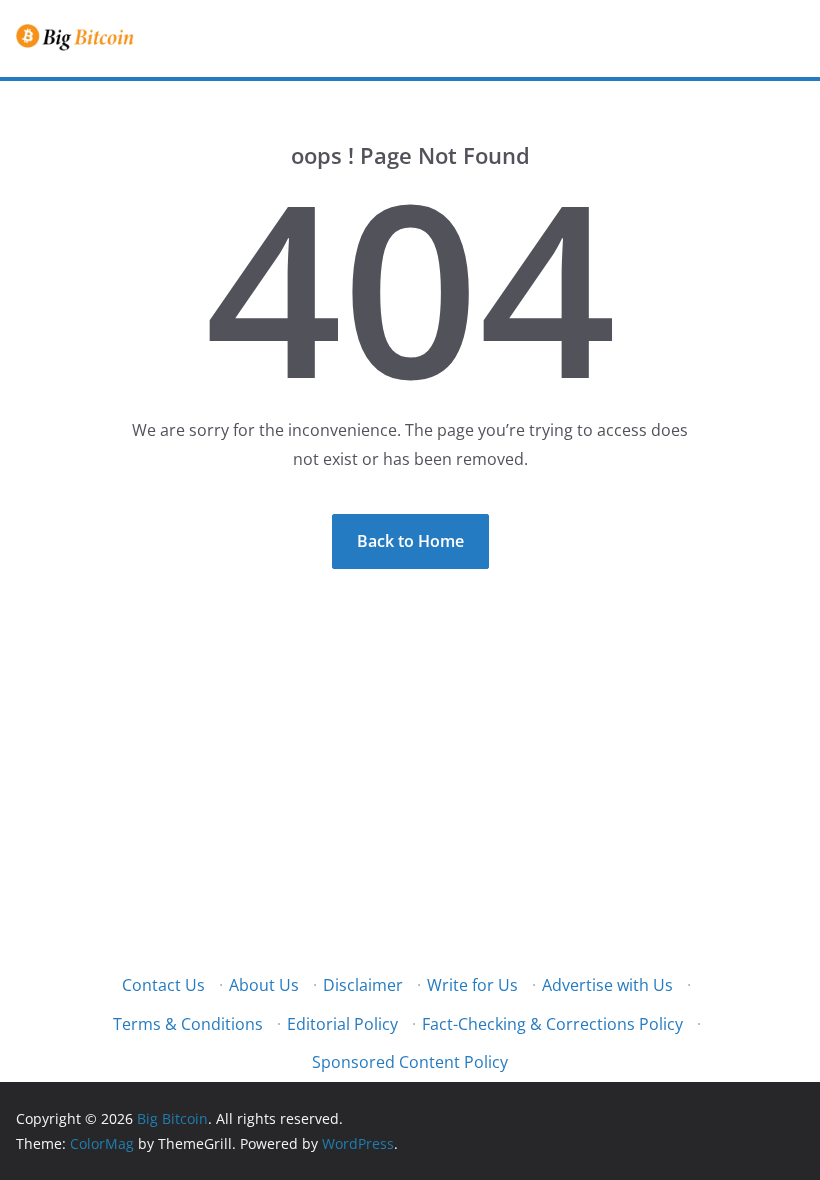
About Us (264, 985)
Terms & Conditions (188, 1024)
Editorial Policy (342, 1024)
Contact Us (163, 985)
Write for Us (472, 985)
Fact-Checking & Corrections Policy (552, 1024)
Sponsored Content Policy (410, 1062)
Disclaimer (363, 985)
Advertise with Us (607, 985)
